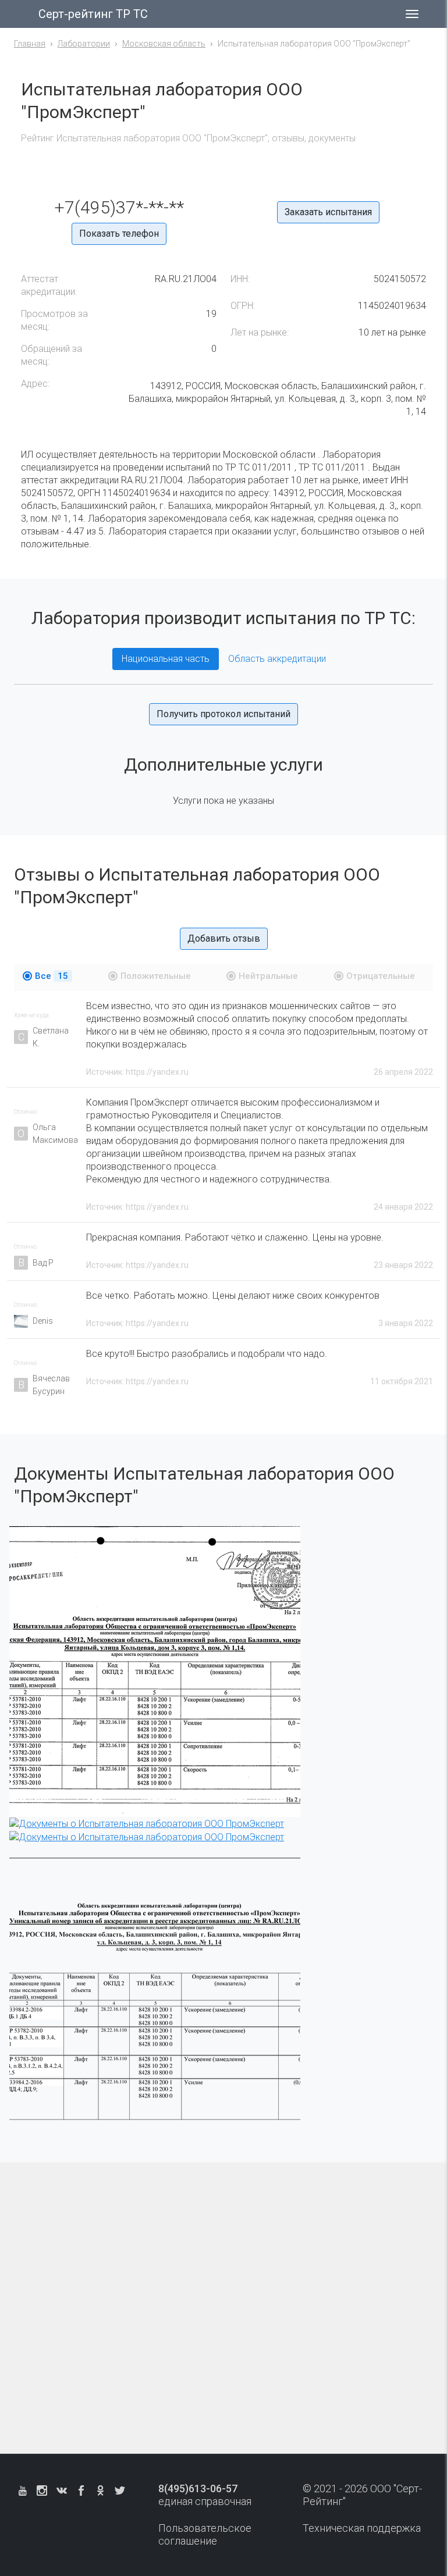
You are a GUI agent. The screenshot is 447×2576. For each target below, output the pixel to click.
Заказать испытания (328, 212)
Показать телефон (119, 234)
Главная (30, 44)
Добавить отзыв (224, 938)
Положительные (156, 976)
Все (52, 976)
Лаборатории (84, 44)
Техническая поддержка (362, 2528)
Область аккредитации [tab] (277, 659)
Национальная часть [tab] (166, 659)
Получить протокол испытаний (223, 714)
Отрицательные (381, 976)
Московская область (164, 44)
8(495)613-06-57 (198, 2488)
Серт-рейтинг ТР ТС (93, 14)
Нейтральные (268, 976)
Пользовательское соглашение (205, 2534)
